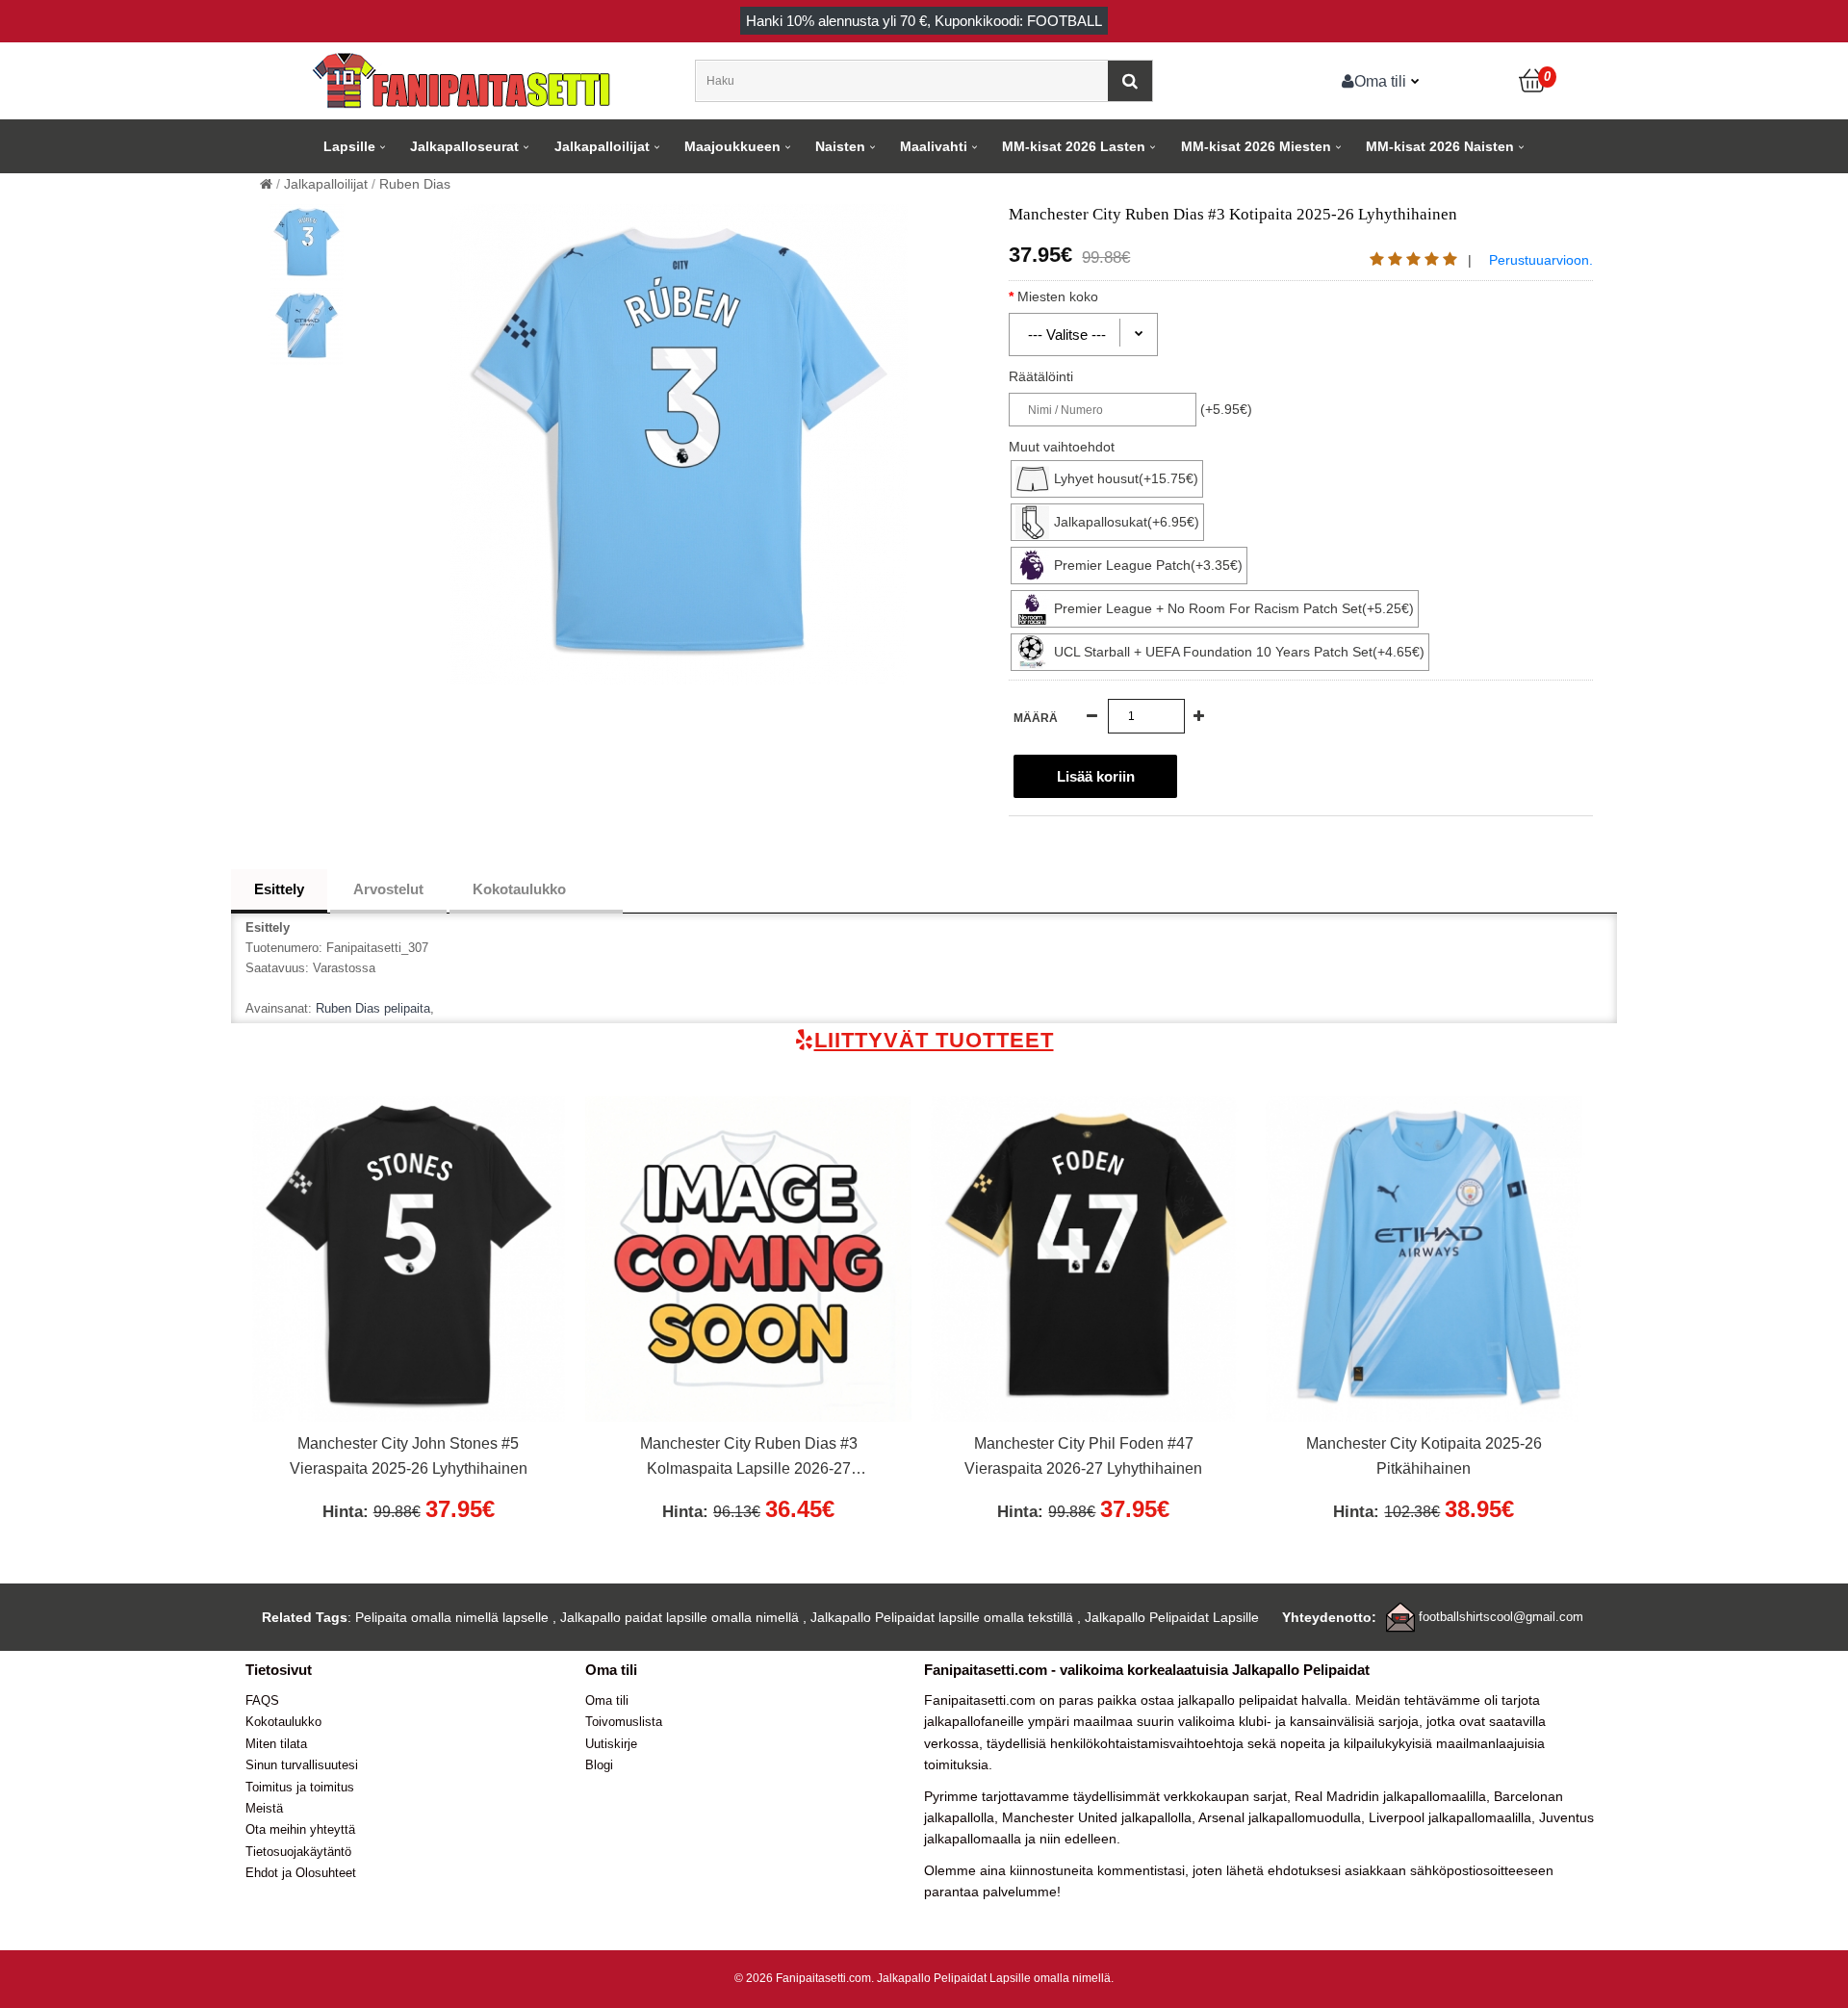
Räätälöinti (1041, 376)
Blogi (599, 1765)
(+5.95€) (1226, 409)
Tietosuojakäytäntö (298, 1852)
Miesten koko (1058, 296)
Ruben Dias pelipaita (373, 1008)
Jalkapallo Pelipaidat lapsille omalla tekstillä (942, 1617)
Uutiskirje (611, 1744)
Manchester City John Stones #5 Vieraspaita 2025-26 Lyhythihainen (409, 1456)
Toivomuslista (624, 1722)
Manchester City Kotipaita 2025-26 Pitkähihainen (1424, 1456)
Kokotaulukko (519, 889)
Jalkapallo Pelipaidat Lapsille (1172, 1617)
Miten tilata (276, 1744)
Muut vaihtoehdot (1062, 447)
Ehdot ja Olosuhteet (301, 1873)
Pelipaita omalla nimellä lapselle (452, 1617)
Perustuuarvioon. (1541, 260)
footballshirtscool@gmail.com (1501, 1617)
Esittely (279, 889)
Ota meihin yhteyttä (300, 1829)
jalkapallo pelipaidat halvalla (1263, 1700)
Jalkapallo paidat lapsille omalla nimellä (680, 1617)
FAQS (262, 1700)
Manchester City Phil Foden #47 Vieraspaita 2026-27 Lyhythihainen (1083, 1456)
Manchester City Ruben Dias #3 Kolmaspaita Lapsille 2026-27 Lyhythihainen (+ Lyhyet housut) (749, 1458)
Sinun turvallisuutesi (302, 1765)
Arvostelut (388, 889)
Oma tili (1380, 81)
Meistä (264, 1808)
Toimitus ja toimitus (300, 1787)
